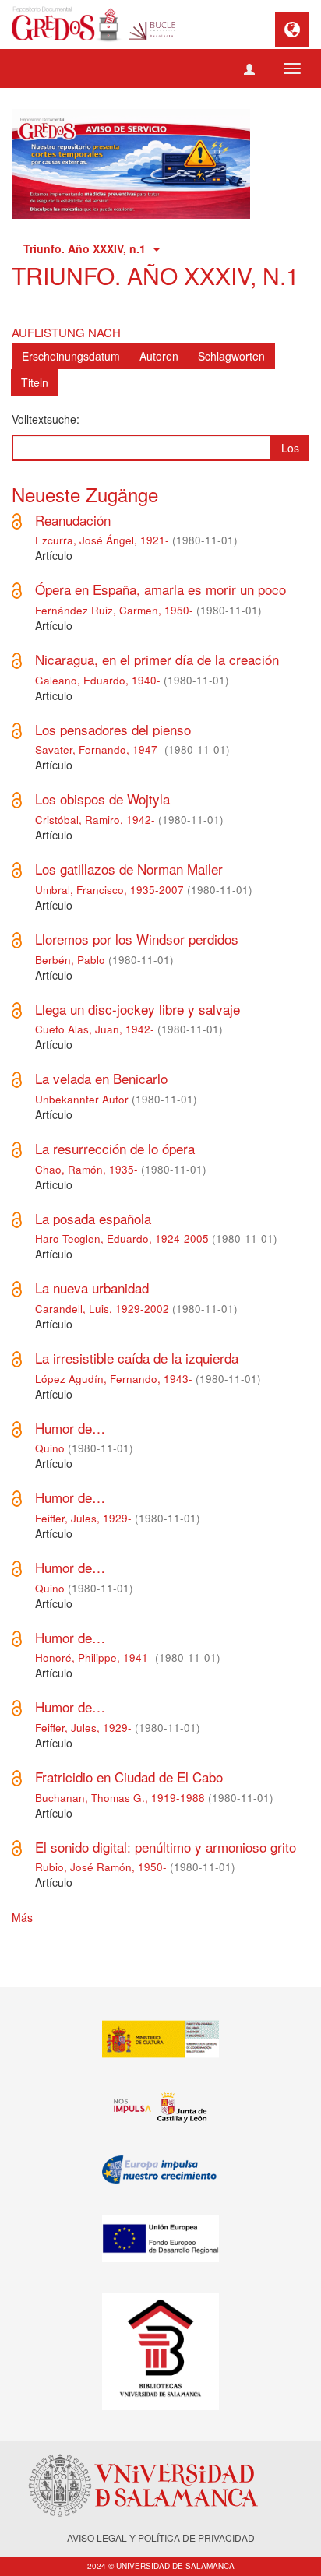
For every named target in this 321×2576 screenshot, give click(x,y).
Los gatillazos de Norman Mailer (129, 869)
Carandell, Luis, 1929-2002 (102, 1309)
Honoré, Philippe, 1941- (93, 1658)
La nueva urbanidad (92, 1288)
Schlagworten (231, 356)
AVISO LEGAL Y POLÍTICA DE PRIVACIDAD (161, 2537)
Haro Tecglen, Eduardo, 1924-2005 (122, 1239)
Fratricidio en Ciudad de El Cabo (129, 1777)
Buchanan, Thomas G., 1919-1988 (120, 1798)
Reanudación (73, 520)
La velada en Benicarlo (101, 1078)
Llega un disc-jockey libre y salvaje (138, 1009)
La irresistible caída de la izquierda (137, 1358)
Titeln (35, 382)
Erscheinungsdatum (71, 356)
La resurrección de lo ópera (115, 1148)
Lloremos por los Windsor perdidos (137, 939)
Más (22, 1917)
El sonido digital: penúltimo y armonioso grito (166, 1847)
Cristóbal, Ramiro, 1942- (95, 820)
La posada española (93, 1218)
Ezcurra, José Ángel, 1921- (102, 540)
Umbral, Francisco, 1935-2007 (109, 890)
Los (290, 448)
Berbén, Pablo (70, 960)
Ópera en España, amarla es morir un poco (160, 589)
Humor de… (70, 1428)
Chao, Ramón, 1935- (86, 1169)
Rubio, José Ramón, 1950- (101, 1867)
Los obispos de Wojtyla (102, 799)
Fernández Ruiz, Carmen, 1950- (114, 610)
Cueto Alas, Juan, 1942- (95, 1029)
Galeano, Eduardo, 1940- (98, 680)
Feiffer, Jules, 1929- (83, 1518)
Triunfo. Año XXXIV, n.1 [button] (88, 248)
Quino (50, 1448)
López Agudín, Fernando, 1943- (114, 1379)
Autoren (159, 356)
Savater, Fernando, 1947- (98, 750)
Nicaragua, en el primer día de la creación (157, 659)
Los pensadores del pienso (113, 729)
